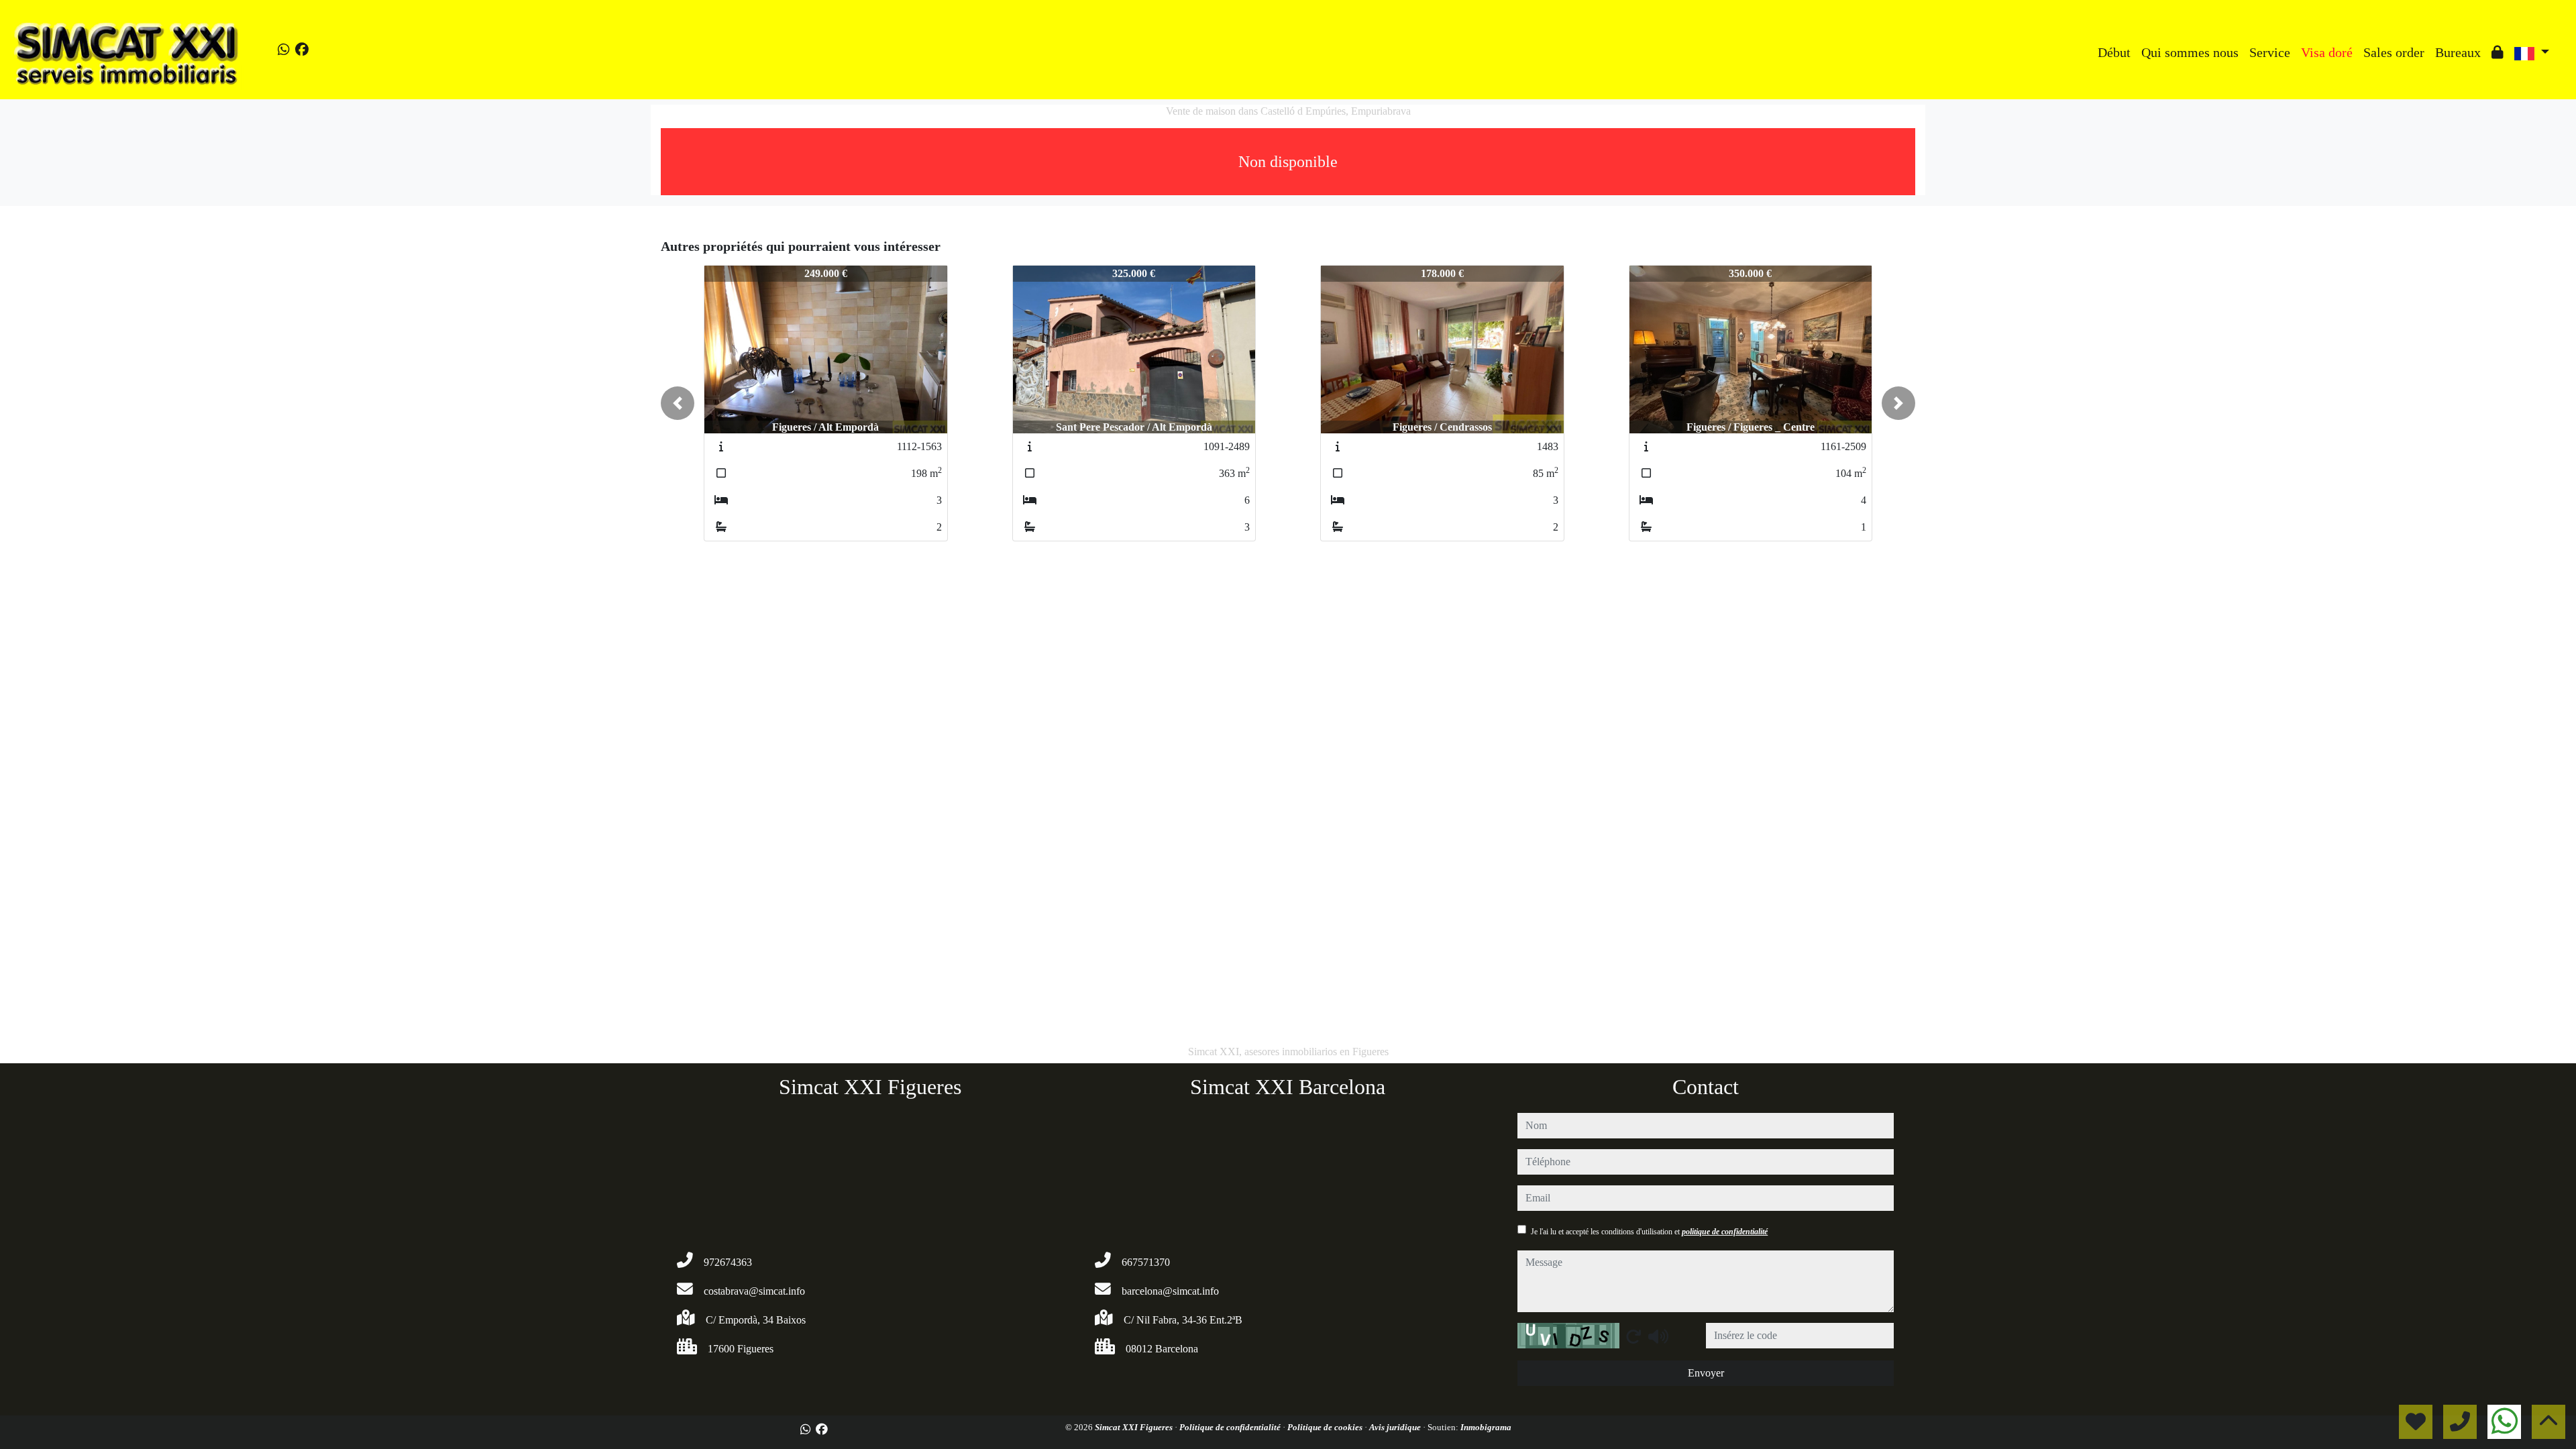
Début (2114, 52)
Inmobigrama (1486, 1427)
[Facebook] (302, 50)
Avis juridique (1396, 1427)
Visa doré (2327, 52)
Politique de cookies (1326, 1427)
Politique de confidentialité (1231, 1427)
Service (2270, 52)
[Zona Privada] (2498, 52)
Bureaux (2458, 52)
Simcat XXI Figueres (1135, 1427)
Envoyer (1706, 1373)
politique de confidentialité (1725, 1232)
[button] (678, 403)
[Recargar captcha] (1633, 1336)
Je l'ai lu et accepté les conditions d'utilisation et (1649, 1232)
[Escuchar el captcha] (1658, 1336)
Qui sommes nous (2190, 52)
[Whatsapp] (284, 50)
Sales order (2394, 52)
